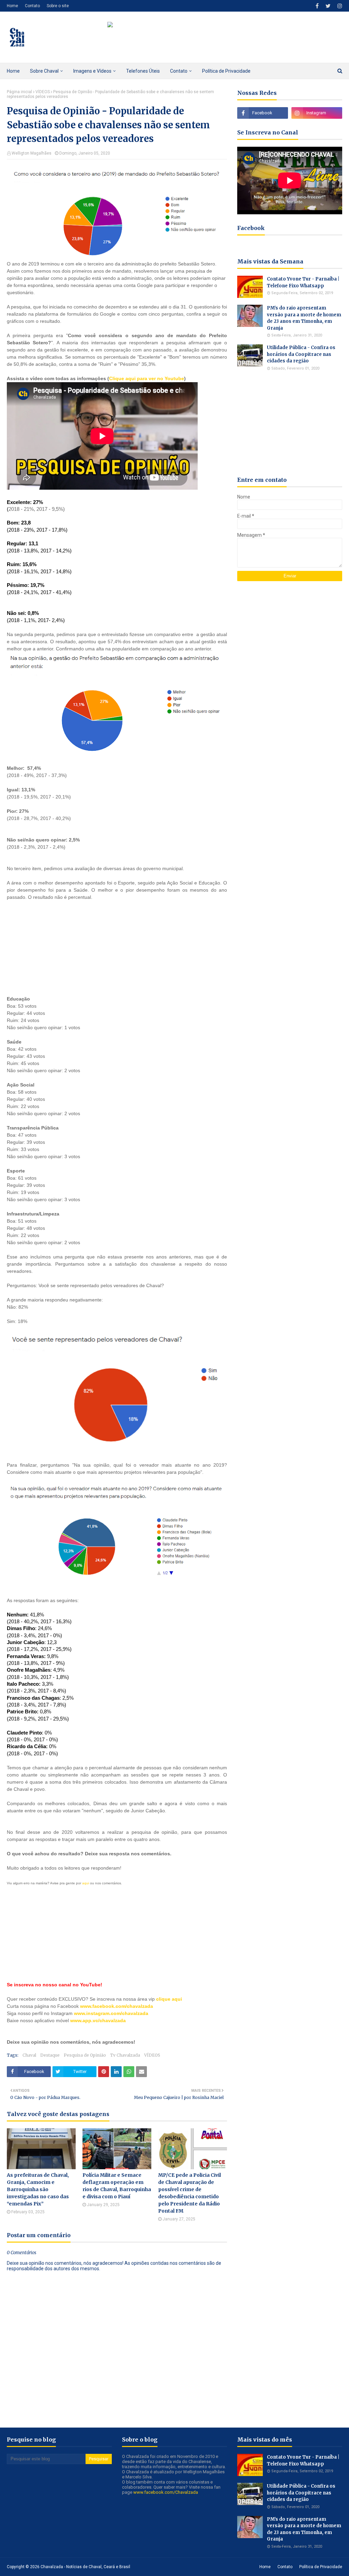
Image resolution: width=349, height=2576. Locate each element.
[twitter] (328, 6)
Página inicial (19, 92)
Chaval (29, 2055)
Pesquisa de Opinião (85, 2055)
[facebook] (317, 6)
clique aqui (169, 1999)
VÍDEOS (43, 92)
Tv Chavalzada (125, 2055)
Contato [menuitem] (179, 71)
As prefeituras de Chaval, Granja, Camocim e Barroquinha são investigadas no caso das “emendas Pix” (38, 2189)
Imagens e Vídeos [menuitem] (92, 71)
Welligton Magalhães (32, 153)
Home (12, 6)
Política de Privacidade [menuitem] (226, 71)
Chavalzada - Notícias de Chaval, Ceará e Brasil (85, 2567)
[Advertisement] (117, 944)
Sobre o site (58, 6)
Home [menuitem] (13, 71)
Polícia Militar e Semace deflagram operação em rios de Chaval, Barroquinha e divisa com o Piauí (117, 2186)
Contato (32, 6)
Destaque (50, 2055)
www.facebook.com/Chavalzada (166, 2492)
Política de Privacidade (321, 2567)
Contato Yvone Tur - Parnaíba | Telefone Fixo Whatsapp (303, 282)
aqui (86, 1883)
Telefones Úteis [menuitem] (143, 71)
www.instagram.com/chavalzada (111, 2013)
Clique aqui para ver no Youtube (147, 378)
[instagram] (339, 6)
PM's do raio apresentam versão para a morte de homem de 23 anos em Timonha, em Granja (304, 318)
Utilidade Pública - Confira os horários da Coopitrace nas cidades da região (301, 354)
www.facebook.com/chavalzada (117, 2006)
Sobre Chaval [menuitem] (44, 71)
